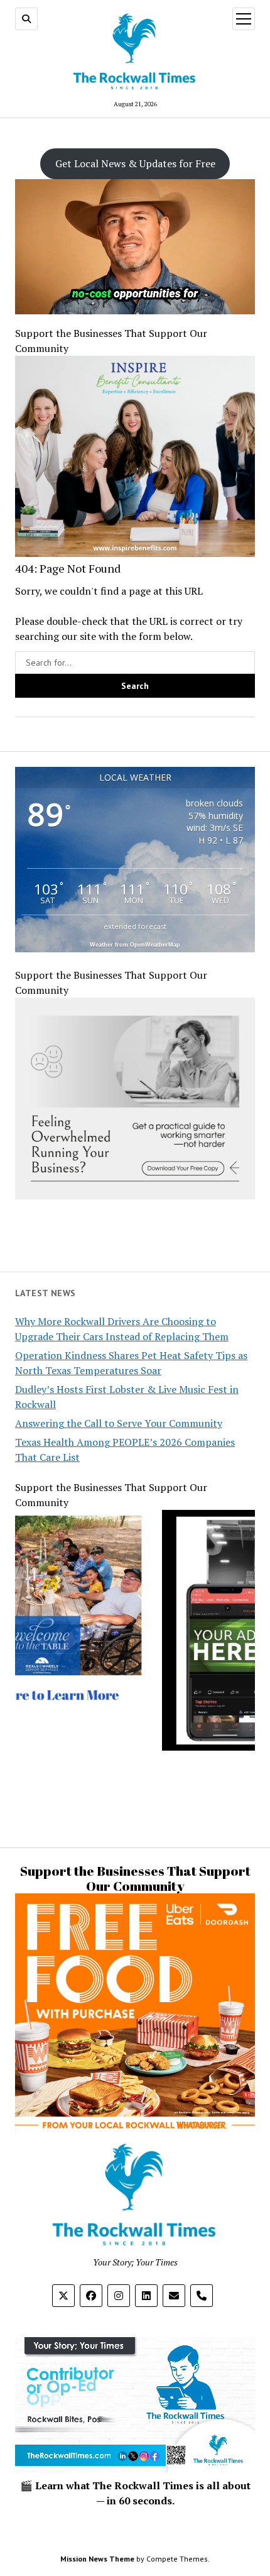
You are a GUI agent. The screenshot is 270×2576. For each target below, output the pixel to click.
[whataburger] (135, 2128)
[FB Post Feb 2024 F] (135, 1196)
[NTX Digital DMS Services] (135, 1692)
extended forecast (135, 926)
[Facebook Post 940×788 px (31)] (135, 553)
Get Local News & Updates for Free (135, 163)
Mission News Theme (97, 2559)
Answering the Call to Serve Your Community (119, 1423)
